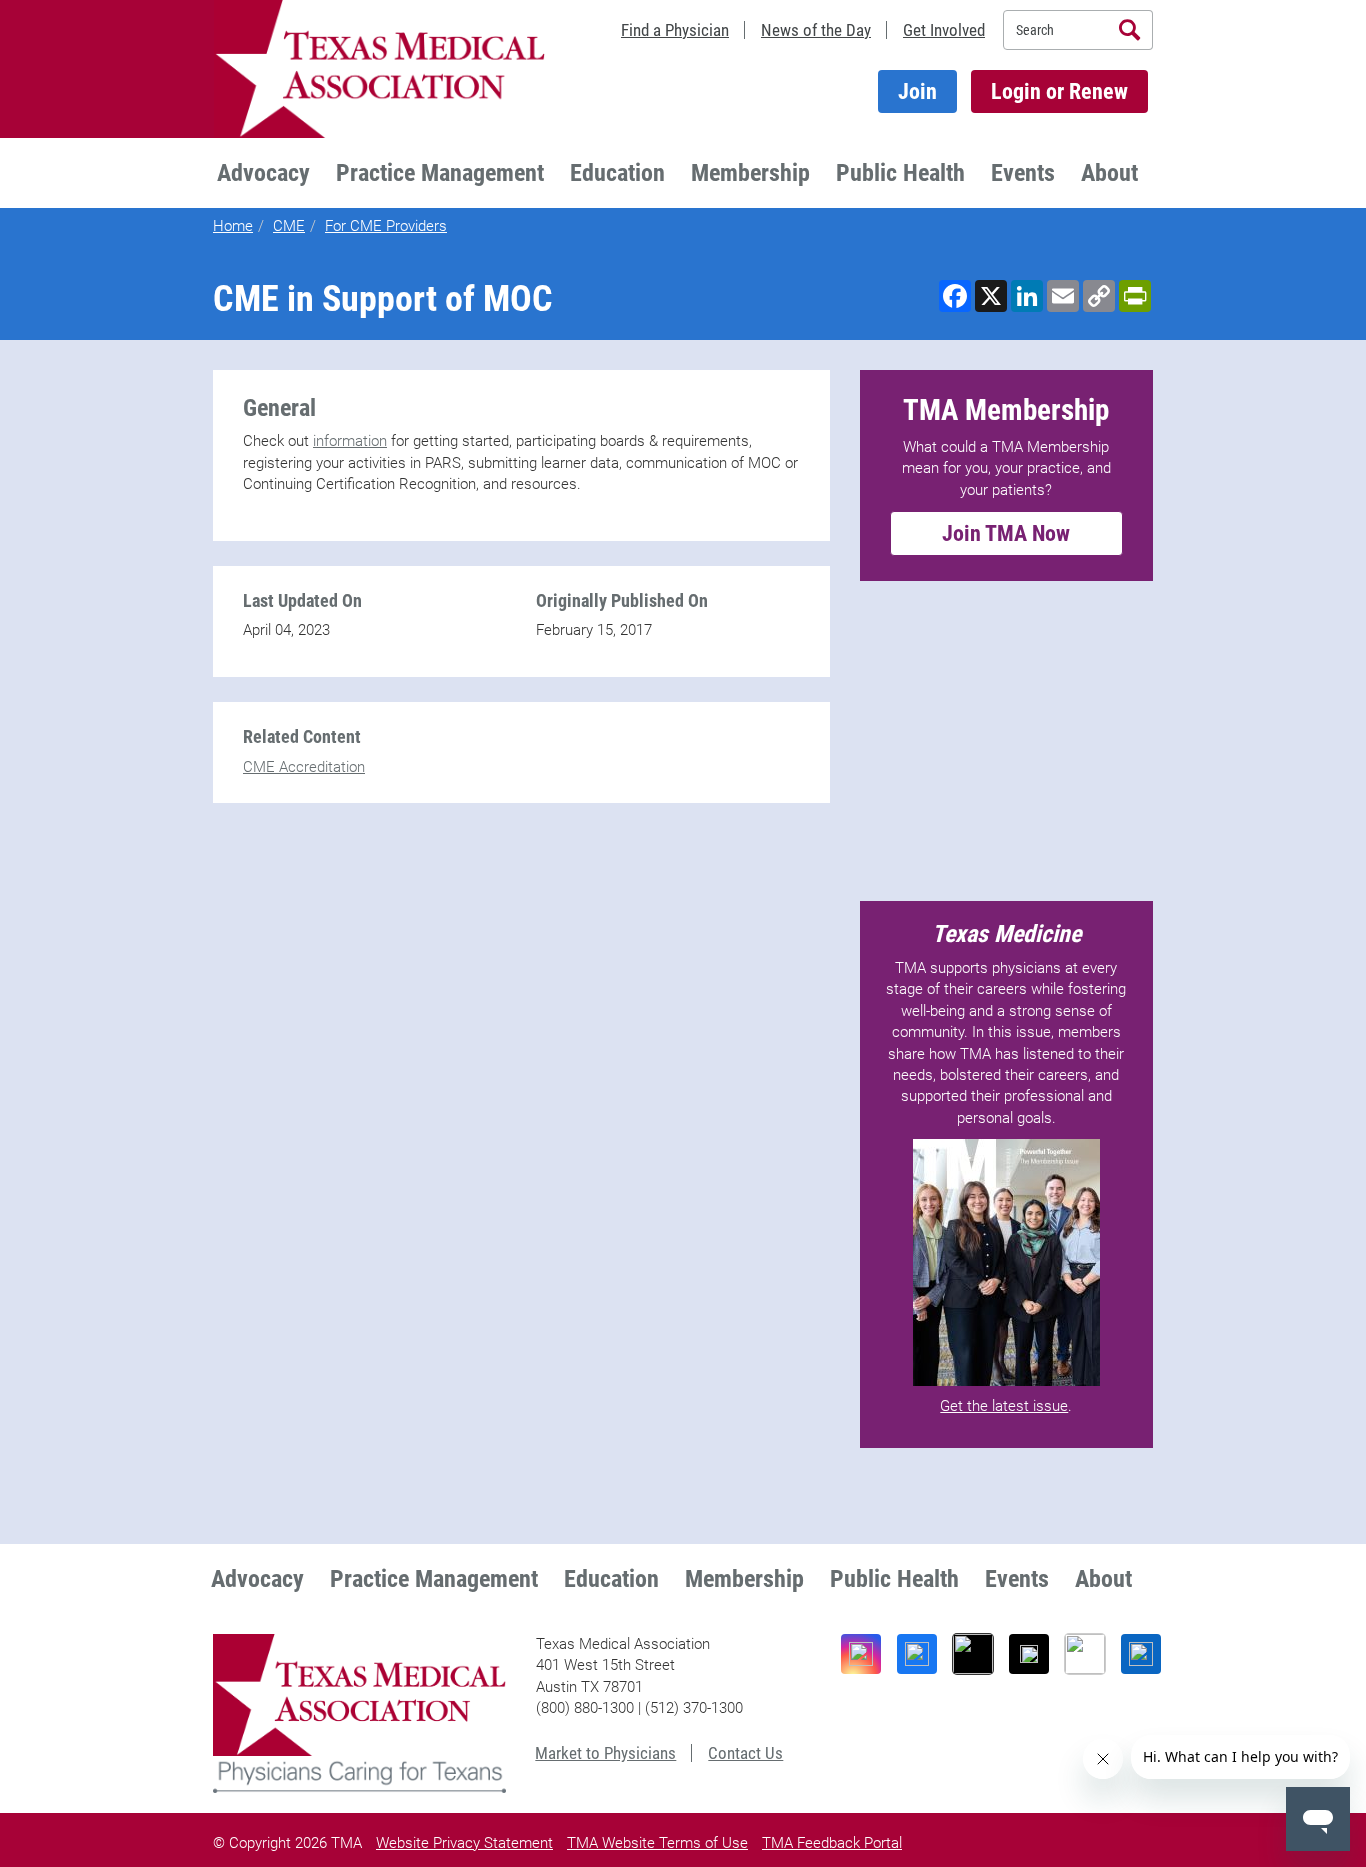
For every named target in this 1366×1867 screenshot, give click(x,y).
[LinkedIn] (1141, 1654)
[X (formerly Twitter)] (1029, 1654)
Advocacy (263, 173)
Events (1023, 173)
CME (289, 226)
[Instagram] (861, 1654)
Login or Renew (1059, 91)
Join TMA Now (1006, 533)
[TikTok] (973, 1654)
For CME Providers (386, 226)
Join (917, 91)
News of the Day (816, 30)
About (1109, 173)
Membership (750, 173)
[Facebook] (917, 1654)
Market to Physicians (605, 1753)
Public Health (900, 173)
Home (233, 226)
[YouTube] (1085, 1654)
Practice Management (440, 173)
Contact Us (745, 1753)
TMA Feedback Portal (832, 1843)
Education (617, 173)
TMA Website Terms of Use (657, 1843)
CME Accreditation (304, 767)
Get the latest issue (1004, 1406)
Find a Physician (675, 30)
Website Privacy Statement (464, 1843)
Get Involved (944, 30)
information (350, 441)
